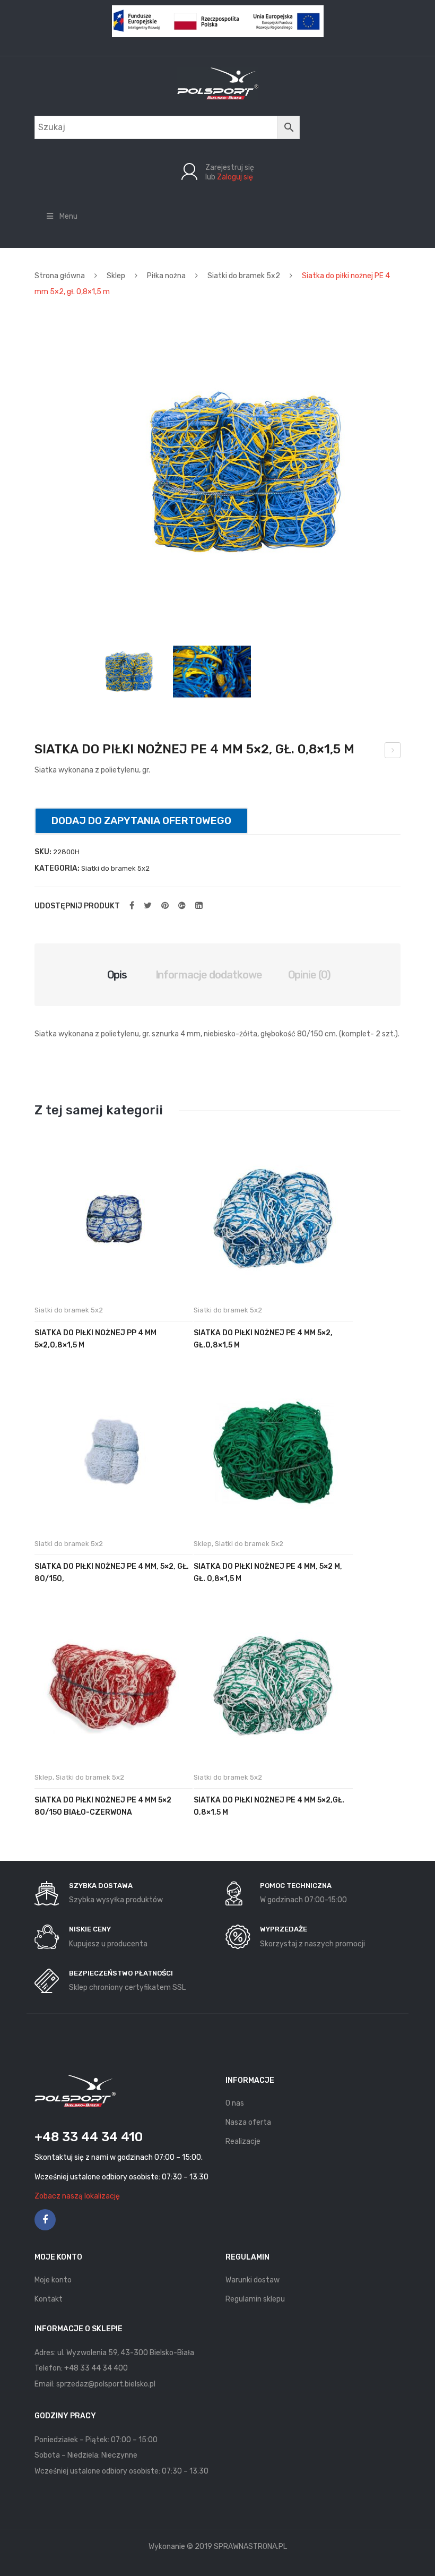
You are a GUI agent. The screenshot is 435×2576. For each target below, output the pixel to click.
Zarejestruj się (230, 168)
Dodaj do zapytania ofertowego (141, 821)
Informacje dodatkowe (209, 975)
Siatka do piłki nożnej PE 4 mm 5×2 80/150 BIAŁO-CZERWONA (103, 1806)
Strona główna (60, 276)
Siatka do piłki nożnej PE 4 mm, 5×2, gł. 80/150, (112, 1573)
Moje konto (53, 2280)
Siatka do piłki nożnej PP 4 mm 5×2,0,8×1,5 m (95, 1339)
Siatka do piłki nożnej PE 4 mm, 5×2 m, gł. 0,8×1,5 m (268, 1573)
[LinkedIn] (199, 906)
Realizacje (243, 2141)
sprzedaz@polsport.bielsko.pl (106, 2384)
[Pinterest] (165, 906)
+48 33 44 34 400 (96, 2368)
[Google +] (182, 906)
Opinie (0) (310, 975)
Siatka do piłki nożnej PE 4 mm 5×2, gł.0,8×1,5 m (263, 1339)
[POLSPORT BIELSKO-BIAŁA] (218, 83)
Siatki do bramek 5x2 (244, 276)
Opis (117, 975)
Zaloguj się (235, 177)
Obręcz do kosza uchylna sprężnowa (393, 752)
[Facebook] (132, 906)
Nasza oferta (248, 2122)
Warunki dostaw (253, 2280)
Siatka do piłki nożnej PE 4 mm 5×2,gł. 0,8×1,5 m (269, 1806)
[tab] (117, 975)
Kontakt (49, 2299)
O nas (235, 2103)
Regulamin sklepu (255, 2299)
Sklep (116, 276)
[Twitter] (148, 906)
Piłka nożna (166, 276)
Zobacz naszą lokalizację (77, 2196)
